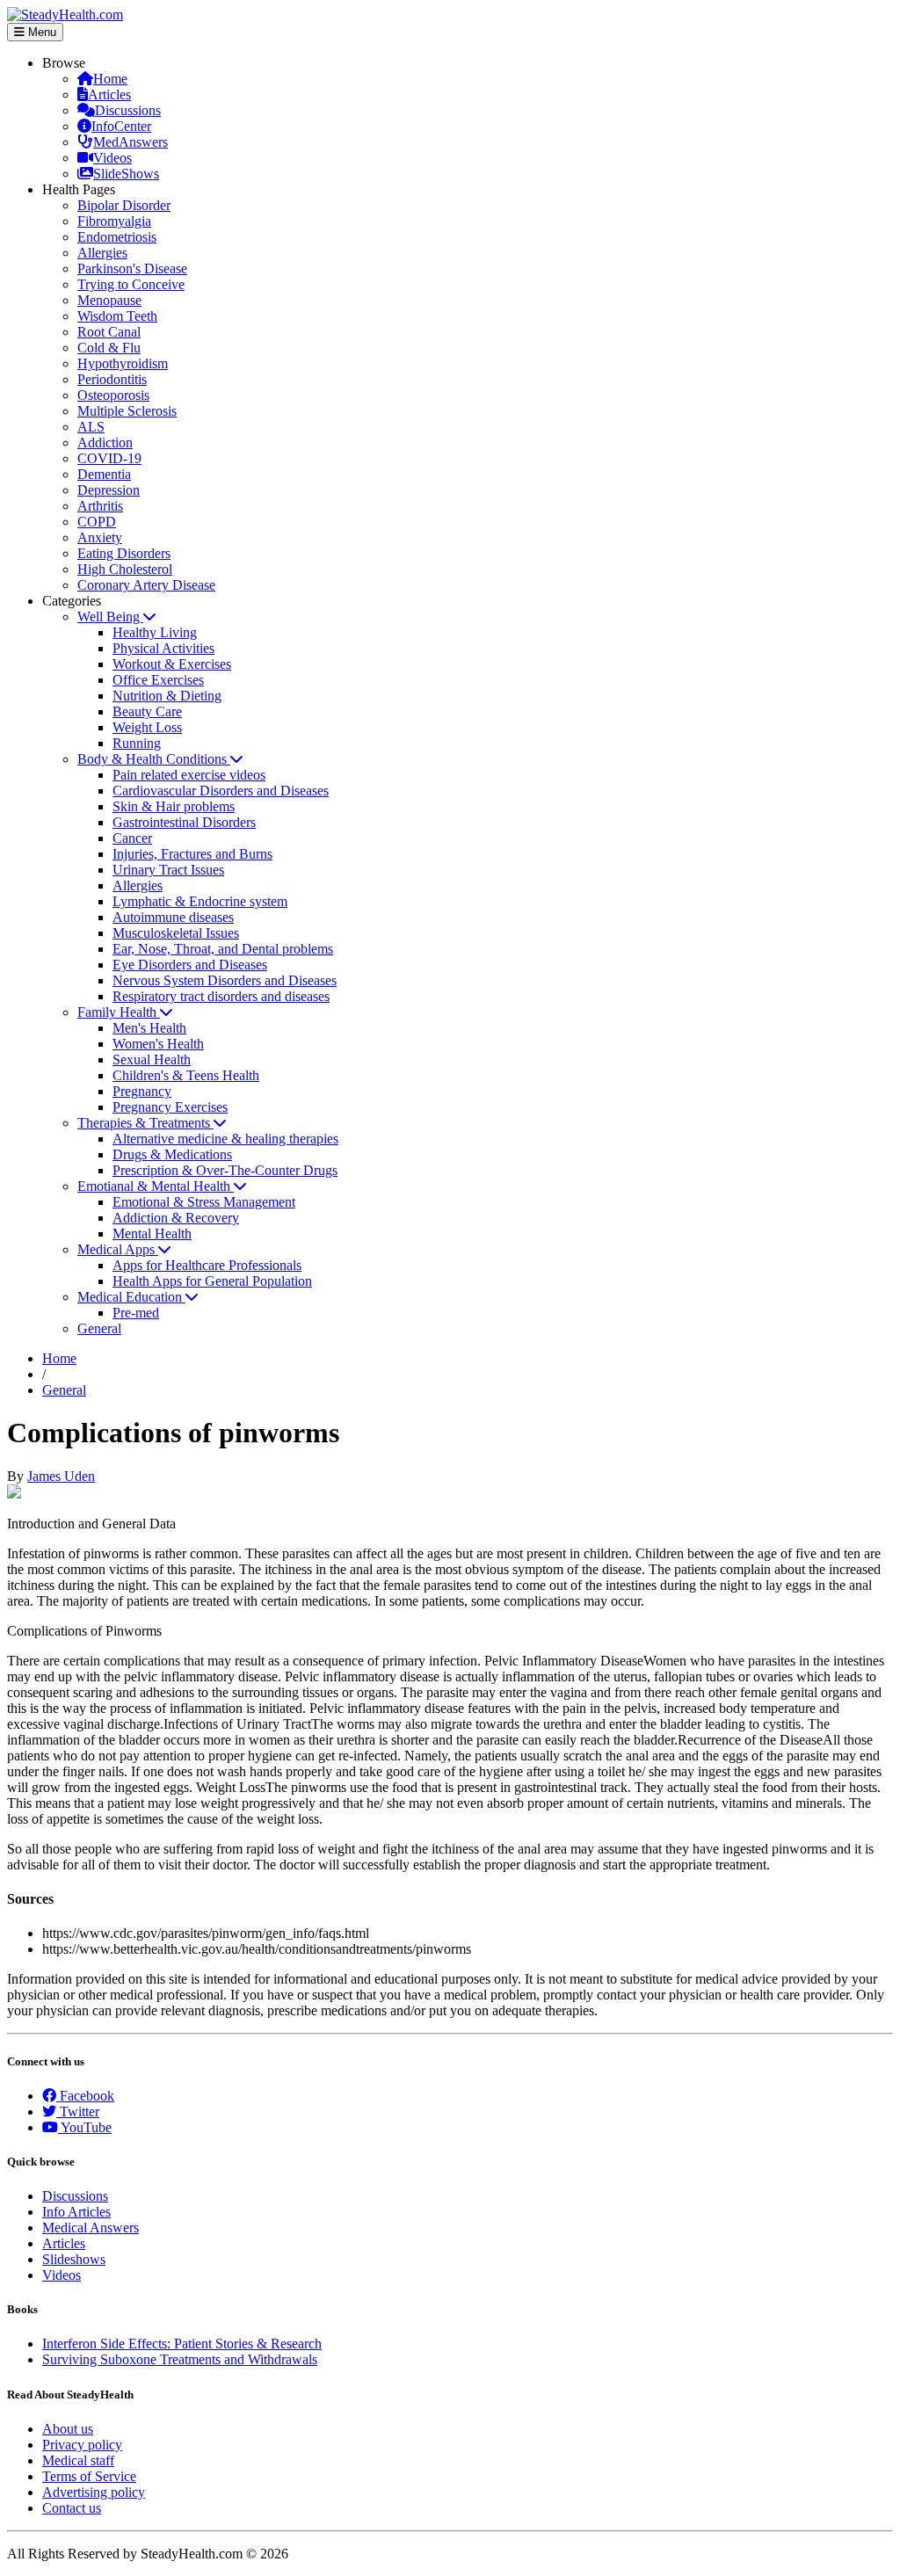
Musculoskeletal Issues (176, 933)
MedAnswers (131, 142)
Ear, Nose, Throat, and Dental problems (223, 949)
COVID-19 (109, 458)
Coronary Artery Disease (146, 585)
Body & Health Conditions (154, 759)
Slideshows (74, 2259)
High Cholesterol (125, 569)
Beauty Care (147, 711)
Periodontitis (112, 379)
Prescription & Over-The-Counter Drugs (225, 1170)
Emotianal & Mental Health (156, 1186)
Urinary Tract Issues (168, 870)
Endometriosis (117, 237)
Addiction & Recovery (176, 1218)
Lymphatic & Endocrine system (200, 901)
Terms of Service (89, 2476)
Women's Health (158, 1044)
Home (110, 79)
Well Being (110, 617)
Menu (40, 32)
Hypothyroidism (123, 363)
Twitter (78, 2112)
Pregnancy (142, 1091)
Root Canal (109, 332)
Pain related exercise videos (189, 775)
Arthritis (100, 506)
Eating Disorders (124, 553)
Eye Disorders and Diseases (190, 965)
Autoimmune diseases (173, 917)
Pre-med (136, 1313)
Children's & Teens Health (186, 1075)
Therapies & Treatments (145, 1123)
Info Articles (76, 2212)
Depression (109, 490)
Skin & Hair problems (174, 806)
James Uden (61, 1476)
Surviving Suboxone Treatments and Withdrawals (180, 2359)
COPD (97, 522)
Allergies (102, 253)
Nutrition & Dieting (167, 696)
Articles (109, 94)
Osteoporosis (113, 395)
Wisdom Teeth (117, 316)
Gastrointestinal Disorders (184, 822)
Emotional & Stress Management (204, 1202)
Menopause (109, 300)
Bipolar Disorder (124, 205)
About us (68, 2429)
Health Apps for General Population (212, 1281)
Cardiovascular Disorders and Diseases (221, 791)
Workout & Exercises (172, 664)
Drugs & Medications (172, 1154)
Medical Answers (91, 2228)
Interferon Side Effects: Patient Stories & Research (182, 2344)
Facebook (85, 2096)
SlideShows (126, 174)
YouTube (85, 2127)
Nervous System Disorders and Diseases (225, 980)
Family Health (119, 1012)
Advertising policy (94, 2492)
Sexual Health (152, 1059)
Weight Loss (147, 727)
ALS (91, 427)
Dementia (104, 474)
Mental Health (152, 1234)
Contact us (72, 2508)
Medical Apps (118, 1249)
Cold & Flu (109, 348)
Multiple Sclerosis (127, 411)
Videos (112, 158)
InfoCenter (121, 126)
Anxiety (100, 537)
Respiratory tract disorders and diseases (221, 996)
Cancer (132, 838)
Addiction (105, 443)
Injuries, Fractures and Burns (192, 854)
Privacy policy (82, 2445)
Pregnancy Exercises (170, 1107)
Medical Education (131, 1297)
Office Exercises (158, 680)
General (99, 1328)
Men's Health (149, 1028)
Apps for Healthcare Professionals (207, 1265)
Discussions (128, 110)
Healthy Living (155, 632)
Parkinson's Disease (132, 268)
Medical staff (78, 2460)
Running (137, 743)
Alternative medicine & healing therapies (225, 1139)
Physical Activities (163, 648)
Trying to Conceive (131, 284)
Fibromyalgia (114, 221)
